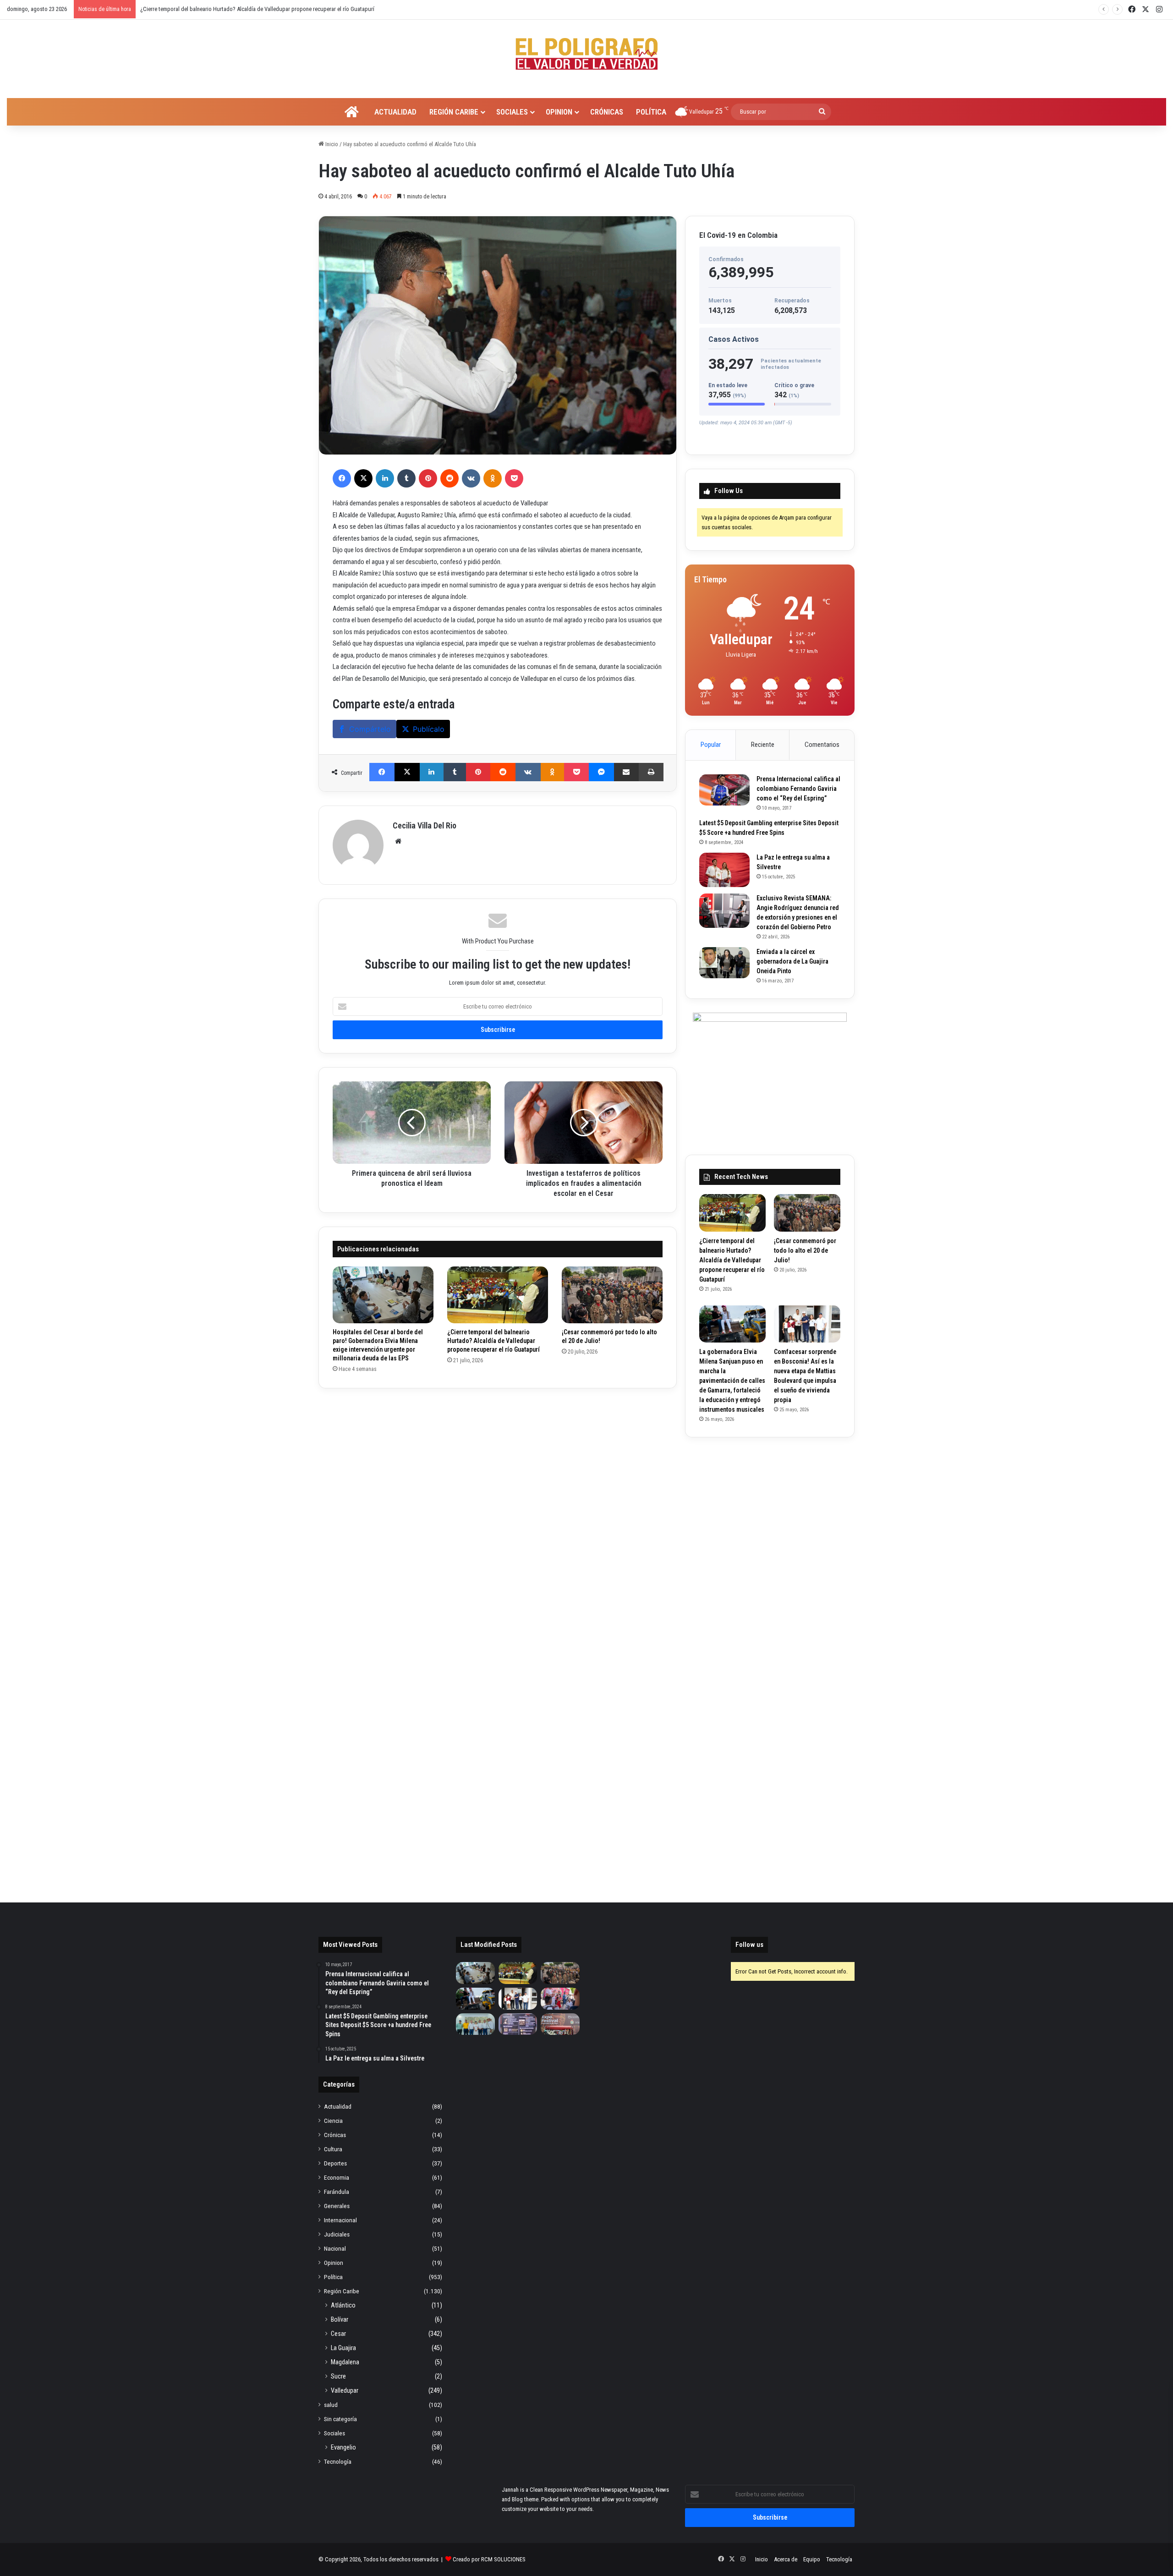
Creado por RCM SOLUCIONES (489, 2559)
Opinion (559, 112)
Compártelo (370, 729)
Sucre (338, 2376)
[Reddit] (449, 478)
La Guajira (343, 2348)
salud (331, 2405)
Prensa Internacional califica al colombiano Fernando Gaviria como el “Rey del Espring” (798, 789)
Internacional (340, 2220)
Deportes (335, 2163)
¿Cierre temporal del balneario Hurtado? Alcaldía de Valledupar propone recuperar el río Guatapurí (493, 1341)
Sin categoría (340, 2419)
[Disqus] (498, 1517)
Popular (711, 745)
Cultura (333, 2149)
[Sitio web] (398, 841)
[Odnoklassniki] (493, 478)
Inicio (331, 144)
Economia (337, 2177)
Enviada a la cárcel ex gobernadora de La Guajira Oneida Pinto (792, 961)
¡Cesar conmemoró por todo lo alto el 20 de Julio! (199, 9)
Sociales (512, 112)
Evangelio (343, 2447)
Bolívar (340, 2319)
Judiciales (337, 2234)
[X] (363, 478)
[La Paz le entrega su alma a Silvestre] (724, 870)
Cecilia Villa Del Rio (425, 825)
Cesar (338, 2334)
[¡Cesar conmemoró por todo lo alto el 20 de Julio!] (612, 1295)
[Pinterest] (428, 478)
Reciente (763, 745)
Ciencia (333, 2121)
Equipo (812, 2559)
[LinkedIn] (385, 478)
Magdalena (345, 2362)
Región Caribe (454, 112)
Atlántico (343, 2305)
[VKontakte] (471, 478)
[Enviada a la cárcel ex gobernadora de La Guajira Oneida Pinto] (724, 963)
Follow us (749, 1945)
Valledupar (345, 2390)
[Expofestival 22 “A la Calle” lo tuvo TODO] (560, 2024)
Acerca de (786, 2559)
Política (651, 112)
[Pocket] (514, 478)
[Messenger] (601, 772)
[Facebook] (342, 478)
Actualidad (395, 112)
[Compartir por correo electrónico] (627, 772)
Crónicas (607, 112)
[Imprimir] (651, 772)
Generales (337, 2206)
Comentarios (822, 745)
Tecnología (338, 2461)
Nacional (335, 2248)
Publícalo (429, 729)
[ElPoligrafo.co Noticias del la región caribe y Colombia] (586, 54)
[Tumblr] (406, 478)
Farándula (337, 2192)
